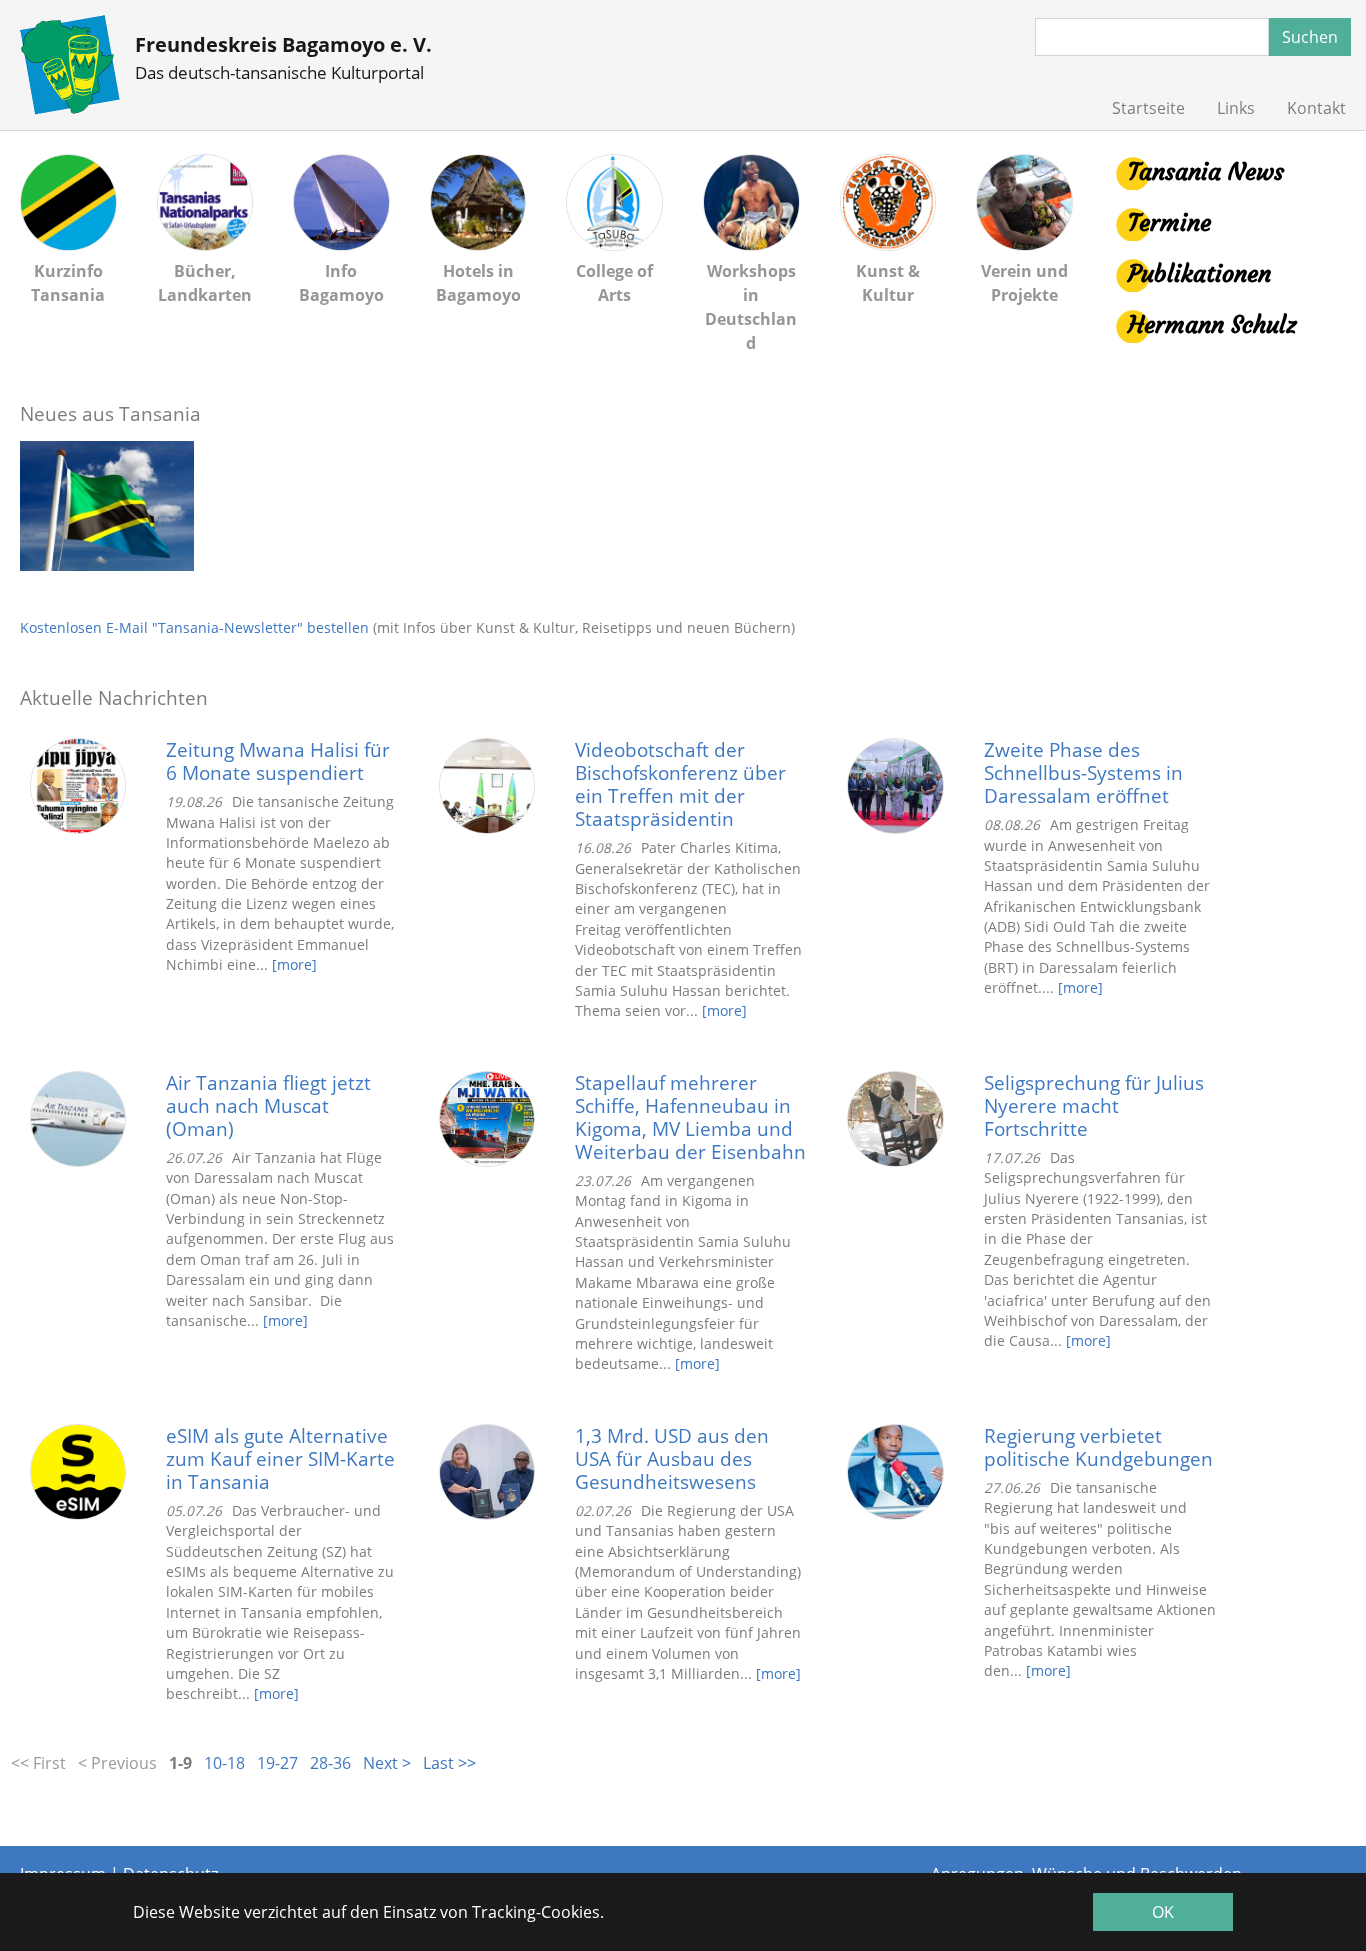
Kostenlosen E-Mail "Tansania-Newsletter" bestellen (194, 627)
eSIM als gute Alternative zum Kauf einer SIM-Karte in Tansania (280, 1458)
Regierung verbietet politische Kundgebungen (1098, 1447)
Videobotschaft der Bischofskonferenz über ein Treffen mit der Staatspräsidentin (680, 784)
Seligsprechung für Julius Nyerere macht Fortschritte (1094, 1105)
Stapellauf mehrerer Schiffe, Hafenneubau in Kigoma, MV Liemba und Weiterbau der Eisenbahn (690, 1117)
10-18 (224, 1763)
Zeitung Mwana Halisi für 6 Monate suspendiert (278, 761)
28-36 (330, 1763)
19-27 (277, 1763)
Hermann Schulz (1212, 325)
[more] (294, 964)
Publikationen (1199, 274)
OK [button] (1163, 1912)
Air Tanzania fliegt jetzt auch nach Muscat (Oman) (268, 1105)
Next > (387, 1763)
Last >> (449, 1763)
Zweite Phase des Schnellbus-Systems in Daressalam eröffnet (1083, 772)
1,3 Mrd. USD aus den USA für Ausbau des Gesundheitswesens (672, 1458)
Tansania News (1206, 172)
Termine (1169, 223)
